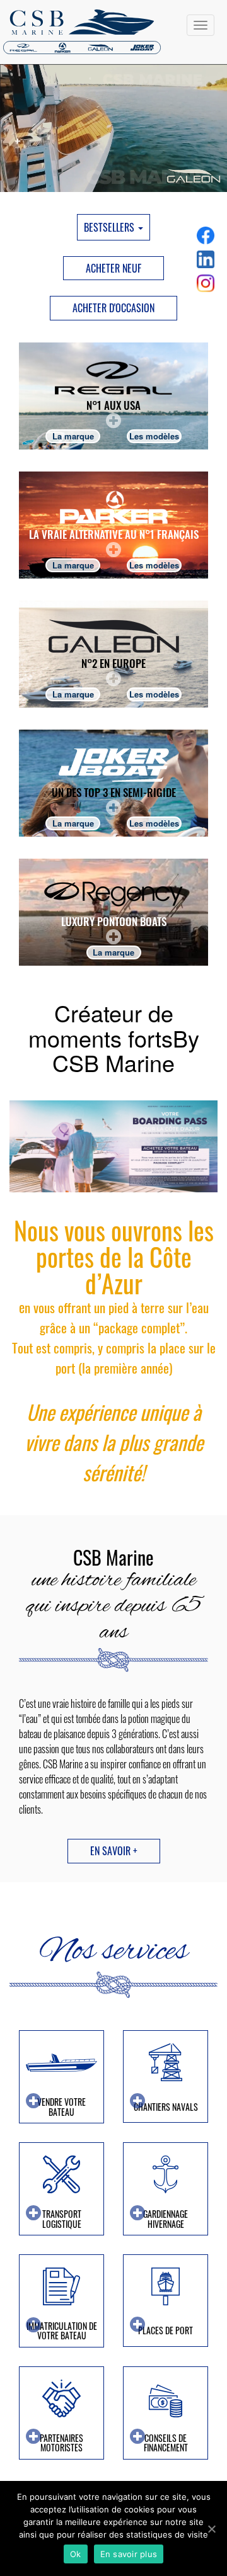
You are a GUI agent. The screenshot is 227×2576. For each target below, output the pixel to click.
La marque (73, 436)
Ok (76, 2554)
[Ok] (211, 2529)
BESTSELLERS (110, 227)
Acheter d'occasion (113, 308)
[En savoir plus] (113, 396)
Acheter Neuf (113, 268)
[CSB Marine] (113, 32)
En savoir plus (129, 2554)
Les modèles (154, 436)
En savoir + (114, 1851)
